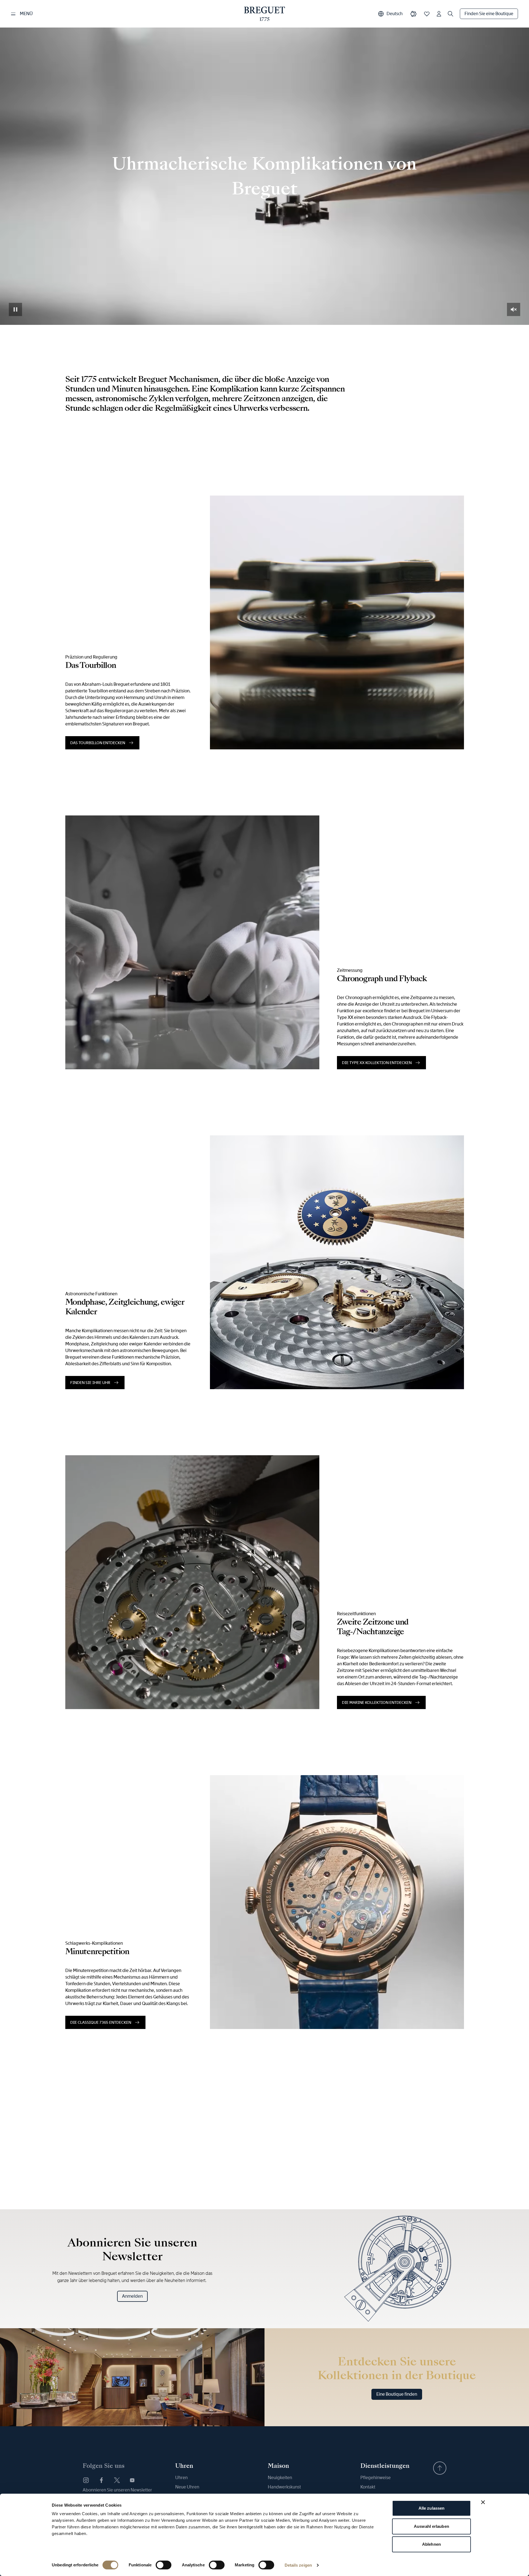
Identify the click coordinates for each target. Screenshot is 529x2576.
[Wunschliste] (427, 14)
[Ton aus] (514, 309)
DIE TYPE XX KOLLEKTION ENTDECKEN (377, 1063)
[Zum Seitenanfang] (440, 2468)
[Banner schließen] (483, 2502)
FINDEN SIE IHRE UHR (90, 1383)
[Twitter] (117, 2480)
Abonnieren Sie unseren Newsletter (117, 2490)
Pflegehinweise (376, 2478)
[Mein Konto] (439, 14)
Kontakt (368, 2487)
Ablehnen (431, 2544)
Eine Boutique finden (397, 2394)
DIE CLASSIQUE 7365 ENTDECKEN (101, 2022)
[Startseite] (265, 14)
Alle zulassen (431, 2508)
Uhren (181, 2478)
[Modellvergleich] (414, 14)
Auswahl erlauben (431, 2526)
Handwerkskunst (284, 2487)
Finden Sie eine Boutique (489, 14)
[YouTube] (132, 2480)
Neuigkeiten (280, 2478)
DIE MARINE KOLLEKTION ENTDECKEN (377, 1702)
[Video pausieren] (15, 309)
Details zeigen (298, 2565)
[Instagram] (86, 2480)
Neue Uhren (187, 2487)
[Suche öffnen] (450, 14)
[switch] (164, 2565)
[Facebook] (101, 2480)
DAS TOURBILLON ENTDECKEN (98, 743)
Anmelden (132, 2296)
